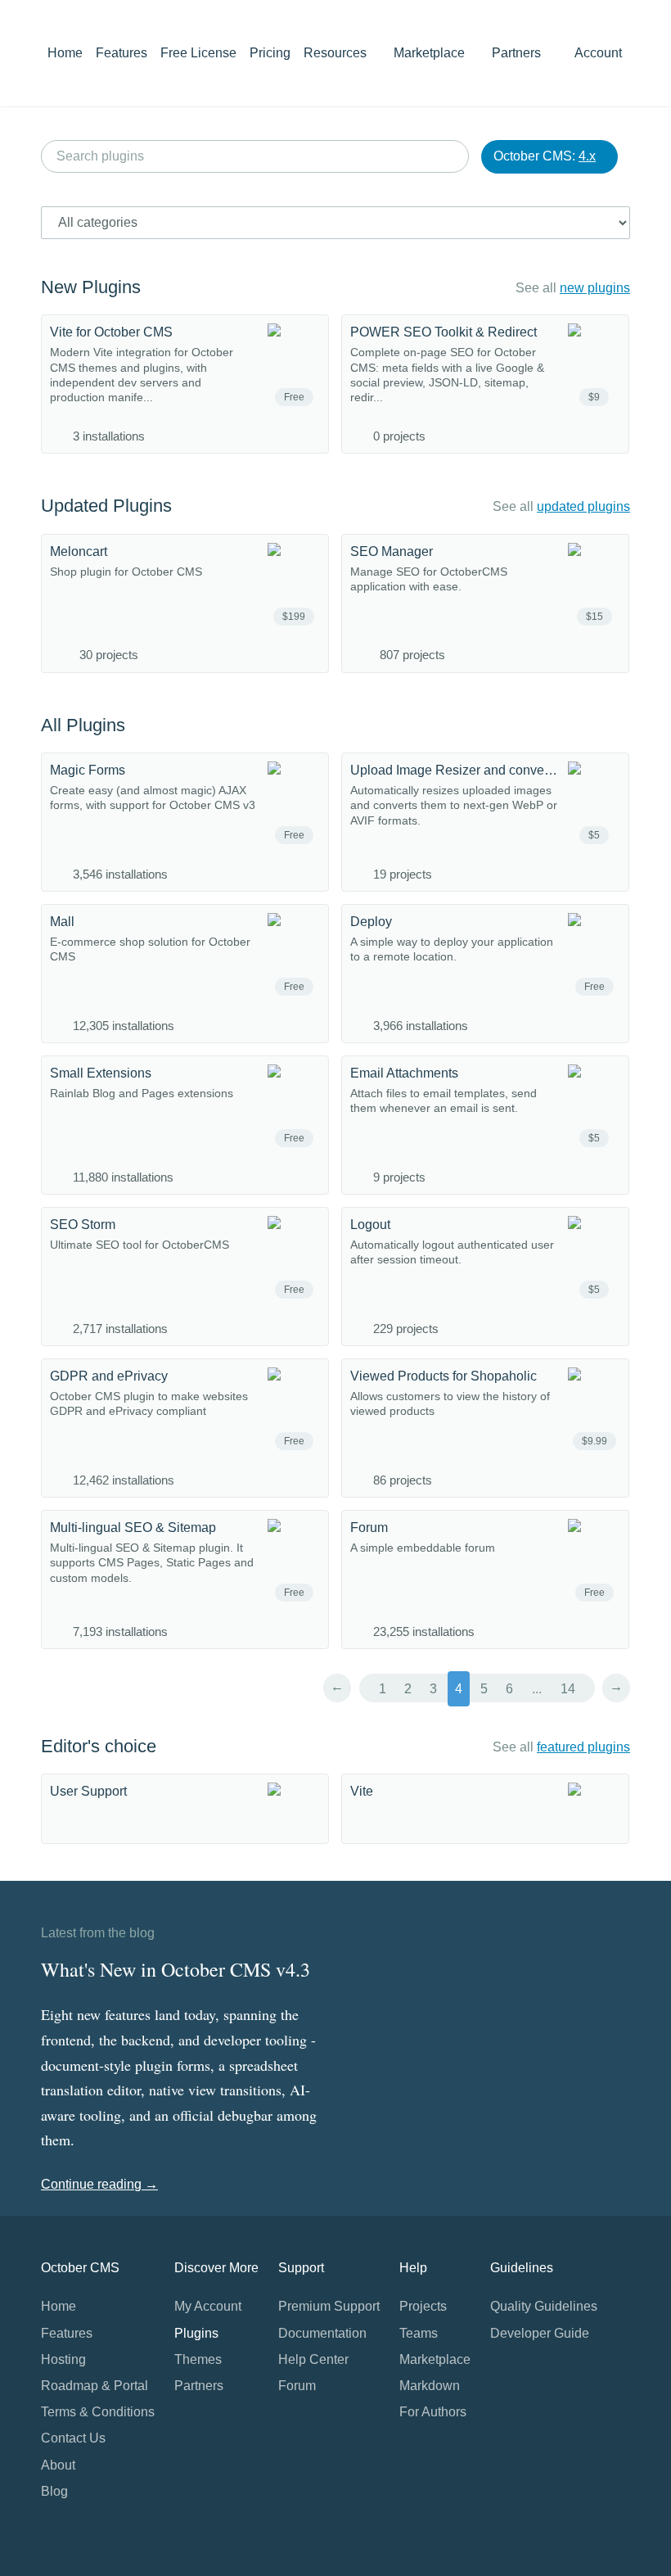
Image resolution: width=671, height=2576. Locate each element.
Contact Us (73, 2438)
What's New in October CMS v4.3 (176, 1969)
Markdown (430, 2386)
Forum (297, 2386)
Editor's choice (99, 1746)
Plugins (196, 2333)
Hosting (63, 2359)
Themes (198, 2359)
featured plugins (583, 1747)
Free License (198, 53)
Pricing (270, 53)
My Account (208, 2306)
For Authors (433, 2412)
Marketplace (431, 53)
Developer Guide (540, 2333)
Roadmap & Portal (95, 2386)
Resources (337, 53)
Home (65, 53)
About (58, 2465)
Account (600, 53)
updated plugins (583, 506)
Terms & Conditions (98, 2412)
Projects (423, 2306)
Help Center (313, 2359)
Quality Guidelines (544, 2306)
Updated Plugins (106, 506)
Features (122, 53)
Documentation (322, 2333)
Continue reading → (99, 2184)
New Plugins (91, 287)
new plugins (595, 288)
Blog (54, 2491)
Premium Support (329, 2306)
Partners (516, 53)
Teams (419, 2333)
